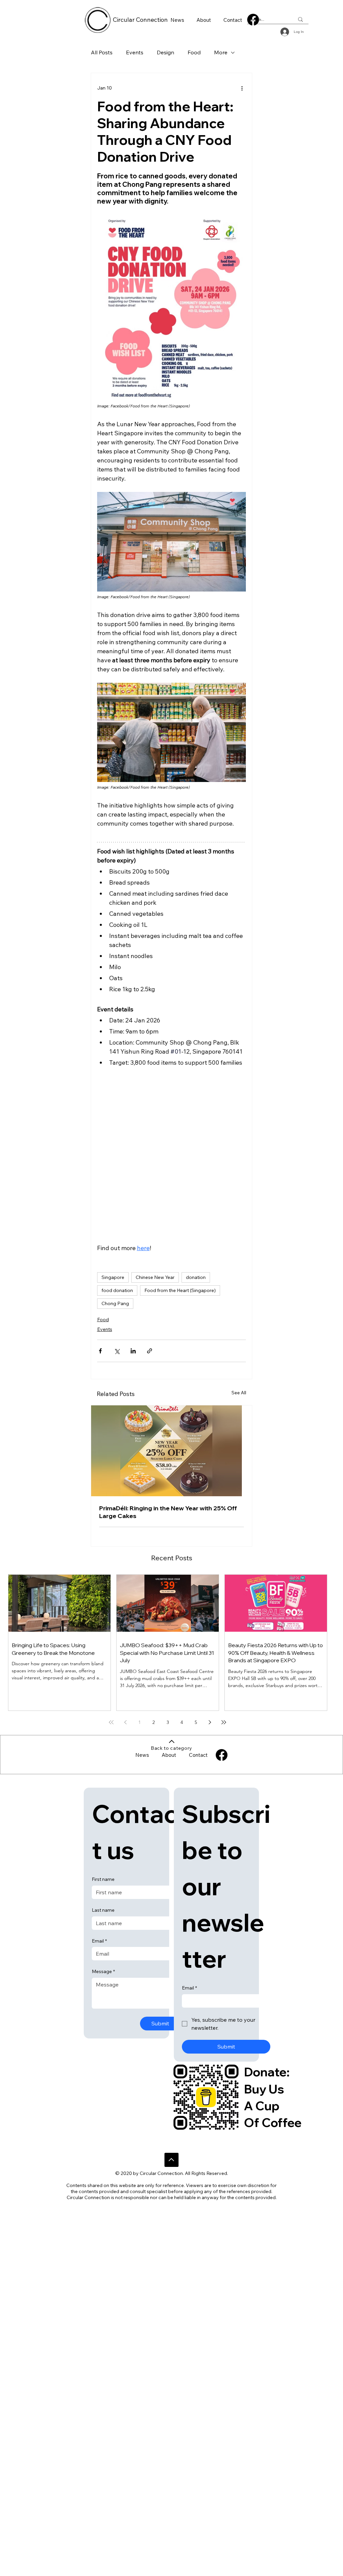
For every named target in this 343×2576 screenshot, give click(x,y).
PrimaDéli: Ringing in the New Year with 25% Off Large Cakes (168, 1512)
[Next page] (210, 1722)
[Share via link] (150, 1351)
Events (135, 52)
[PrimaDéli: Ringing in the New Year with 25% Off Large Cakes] (172, 1451)
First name (103, 1879)
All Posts (102, 52)
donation (196, 1277)
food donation (117, 1290)
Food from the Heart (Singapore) (180, 1290)
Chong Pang (115, 1303)
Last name (103, 1910)
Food (194, 52)
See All (239, 1393)
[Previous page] (125, 1722)
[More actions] (242, 88)
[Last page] (224, 1722)
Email (99, 1941)
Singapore (113, 1277)
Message (103, 1971)
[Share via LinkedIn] (133, 1351)
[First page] (111, 1722)
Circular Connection (140, 20)
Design (165, 52)
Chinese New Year (155, 1277)
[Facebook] (253, 20)
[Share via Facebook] (100, 1351)
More (221, 52)
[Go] (171, 2160)
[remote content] (172, 1156)
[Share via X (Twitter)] (117, 1351)
